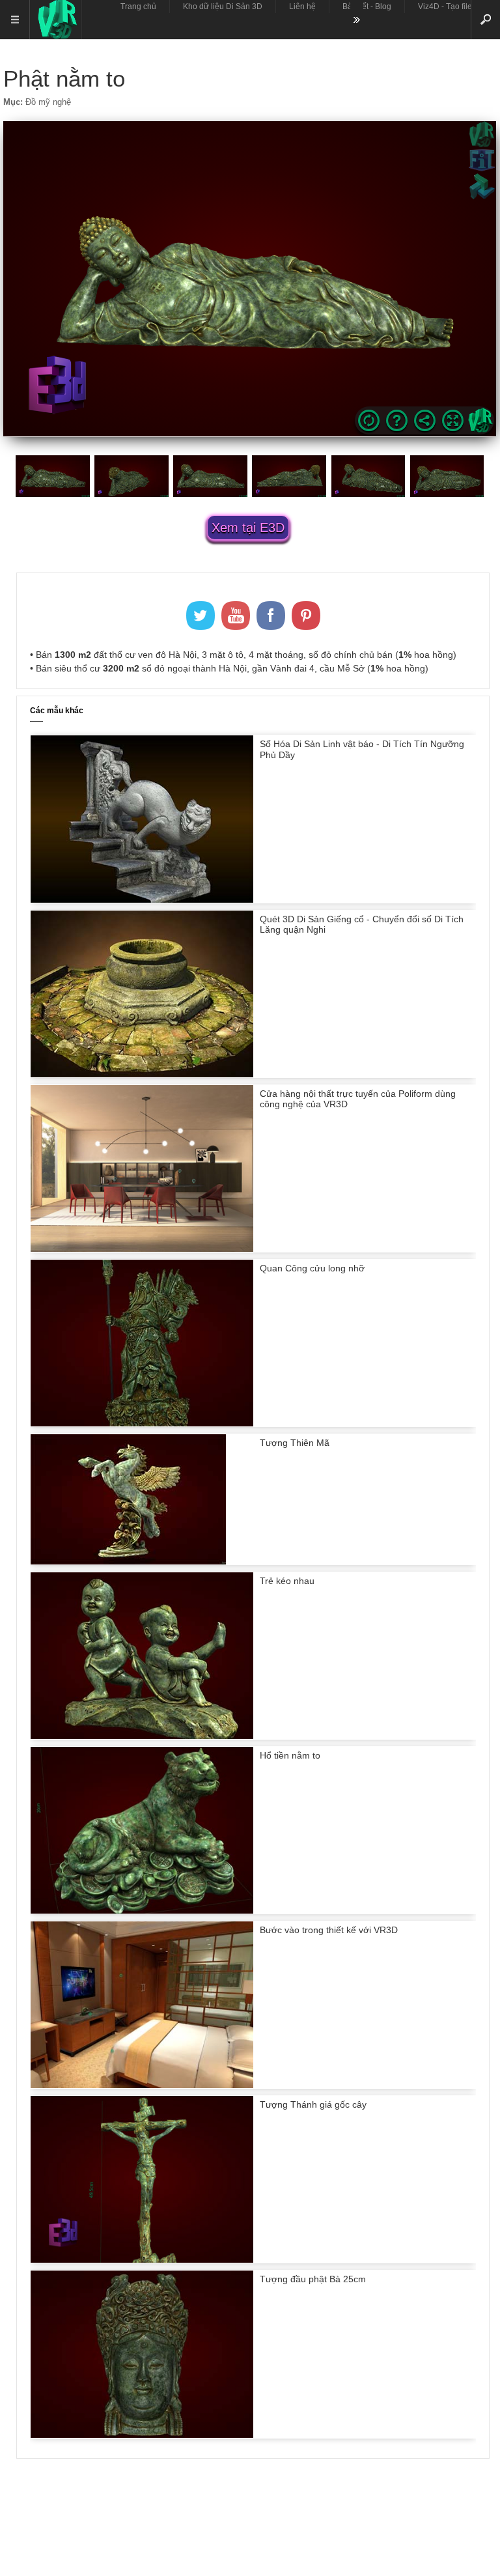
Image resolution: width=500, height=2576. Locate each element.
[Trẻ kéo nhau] (142, 1736)
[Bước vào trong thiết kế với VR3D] (142, 2085)
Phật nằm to (64, 78)
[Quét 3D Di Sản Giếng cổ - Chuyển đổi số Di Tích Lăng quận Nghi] (142, 1074)
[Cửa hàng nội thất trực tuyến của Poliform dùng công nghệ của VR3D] (142, 1249)
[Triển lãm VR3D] (55, 20)
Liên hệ (302, 7)
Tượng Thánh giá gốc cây (313, 2104)
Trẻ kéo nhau (287, 1581)
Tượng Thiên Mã (295, 1443)
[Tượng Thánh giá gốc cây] (142, 2259)
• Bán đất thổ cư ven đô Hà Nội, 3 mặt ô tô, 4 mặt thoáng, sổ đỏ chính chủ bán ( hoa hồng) (243, 655)
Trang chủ (138, 7)
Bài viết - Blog (367, 7)
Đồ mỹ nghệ (48, 102)
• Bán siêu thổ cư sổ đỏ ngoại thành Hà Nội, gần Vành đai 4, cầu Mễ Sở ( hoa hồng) (229, 668)
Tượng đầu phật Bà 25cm (313, 2279)
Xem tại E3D (248, 528)
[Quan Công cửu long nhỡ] (142, 1423)
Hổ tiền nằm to (290, 1755)
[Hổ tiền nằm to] (142, 1910)
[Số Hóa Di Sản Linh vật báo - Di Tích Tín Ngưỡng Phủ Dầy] (142, 899)
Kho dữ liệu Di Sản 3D (223, 7)
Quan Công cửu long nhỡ (312, 1268)
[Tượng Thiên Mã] (128, 1561)
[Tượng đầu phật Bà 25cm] (142, 2435)
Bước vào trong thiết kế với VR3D (329, 1930)
